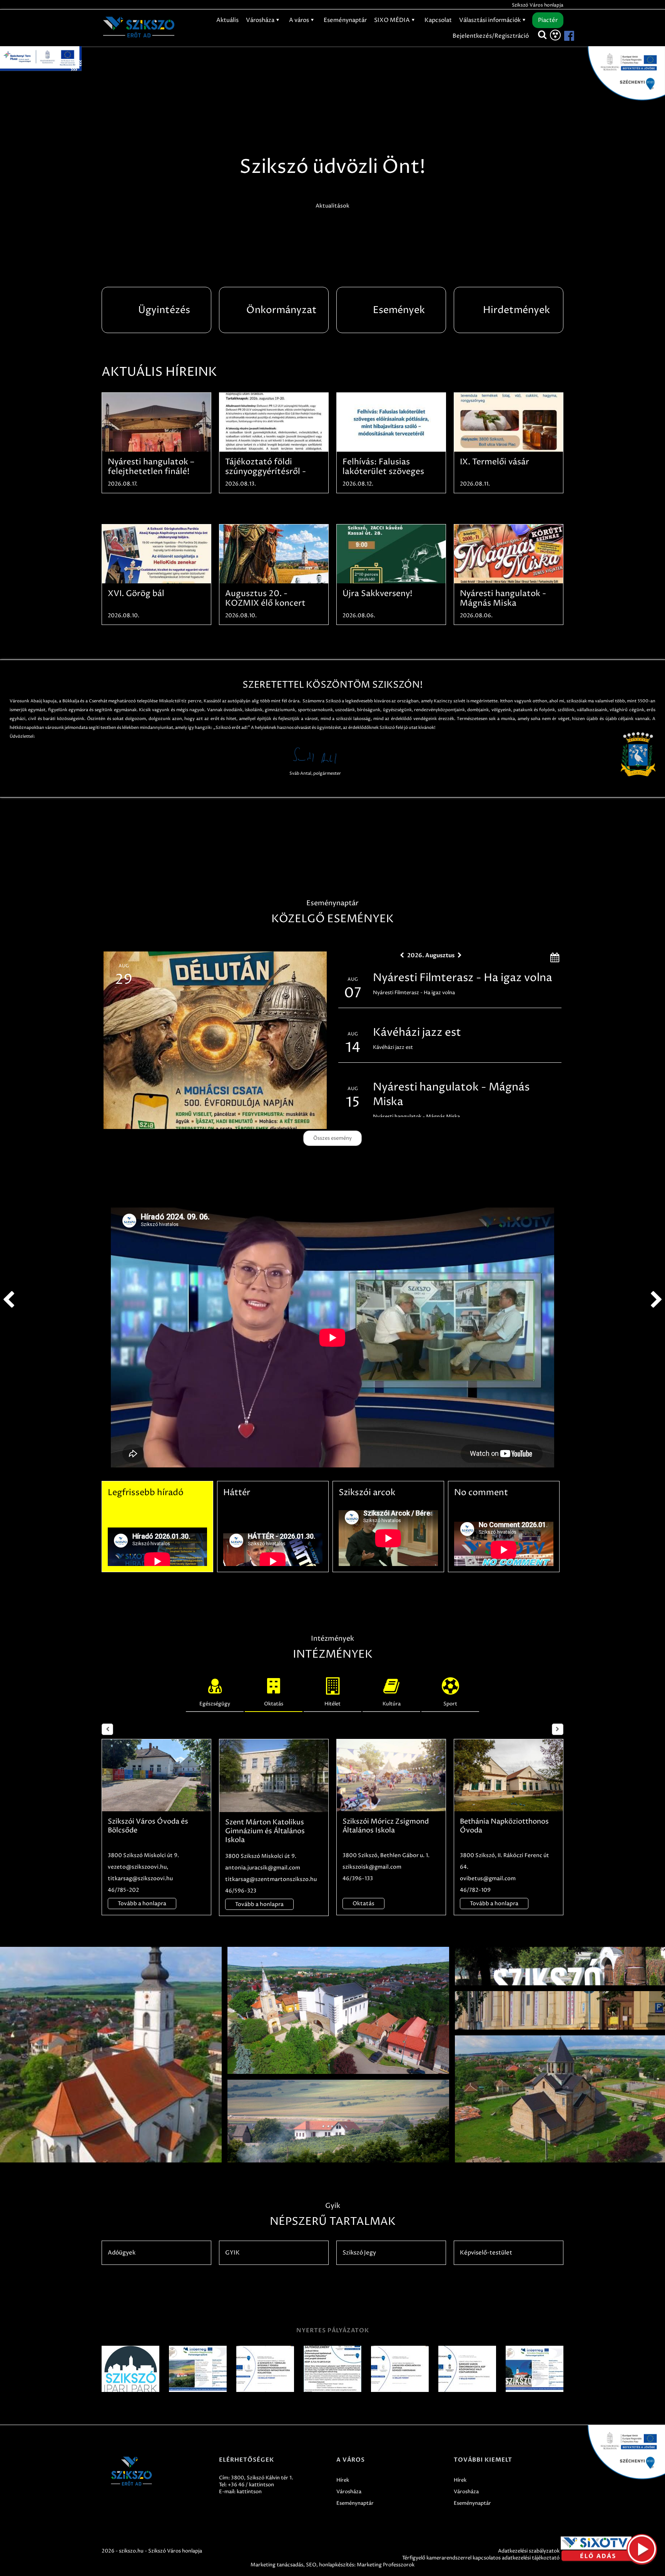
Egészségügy (215, 1704)
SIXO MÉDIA (393, 20)
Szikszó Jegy (359, 2253)
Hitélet (332, 1704)
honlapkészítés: (337, 2565)
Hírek (343, 2480)
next (657, 1300)
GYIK (232, 2253)
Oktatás (274, 1704)
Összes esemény (332, 1138)
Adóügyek (122, 2253)
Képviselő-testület (486, 2253)
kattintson (249, 2492)
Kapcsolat (438, 20)
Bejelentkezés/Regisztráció (491, 36)
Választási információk (490, 20)
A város (300, 20)
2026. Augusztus (431, 955)
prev (8, 1300)
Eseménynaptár (345, 20)
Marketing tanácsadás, (278, 2565)
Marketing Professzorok (386, 2565)
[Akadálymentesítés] (555, 35)
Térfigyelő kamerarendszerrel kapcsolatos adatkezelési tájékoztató (481, 2558)
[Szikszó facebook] (563, 36)
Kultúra (392, 1704)
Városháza (261, 20)
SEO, (312, 2565)
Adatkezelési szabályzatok (529, 2551)
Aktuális (227, 20)
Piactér (548, 20)
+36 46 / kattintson (251, 2485)
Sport (450, 1704)
